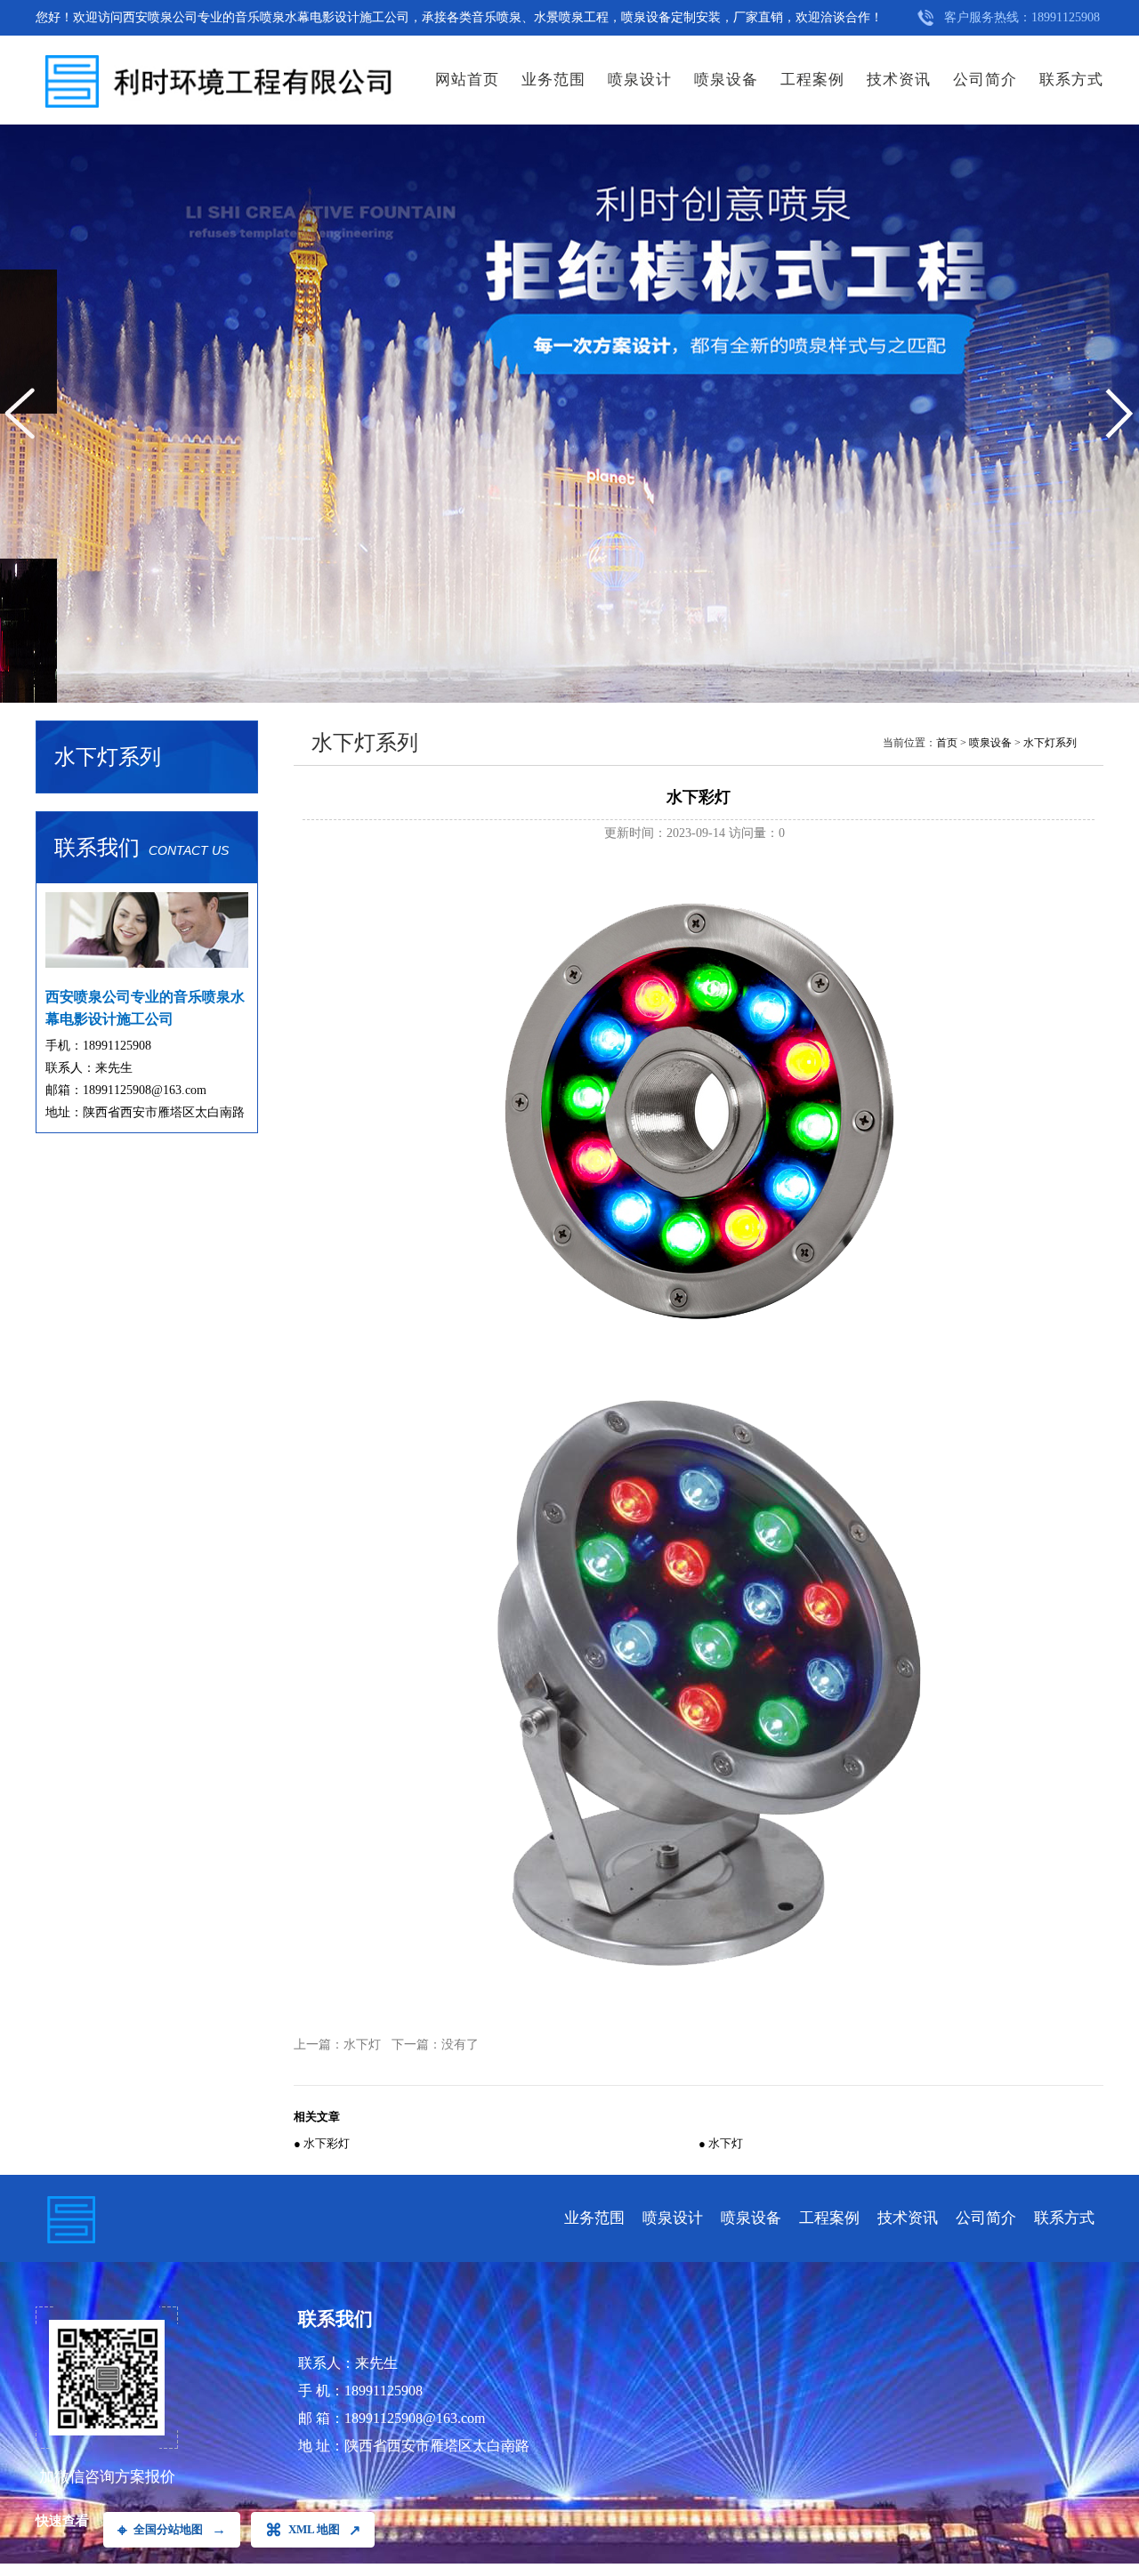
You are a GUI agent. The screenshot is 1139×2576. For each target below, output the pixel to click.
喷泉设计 (640, 80)
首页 (947, 743)
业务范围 (553, 80)
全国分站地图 (172, 2530)
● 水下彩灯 (322, 2143)
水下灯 (362, 2045)
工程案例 (812, 80)
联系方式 (1071, 80)
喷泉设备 (726, 80)
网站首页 (467, 80)
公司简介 (985, 80)
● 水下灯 (721, 2143)
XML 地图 (313, 2530)
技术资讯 (899, 80)
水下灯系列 (1050, 743)
